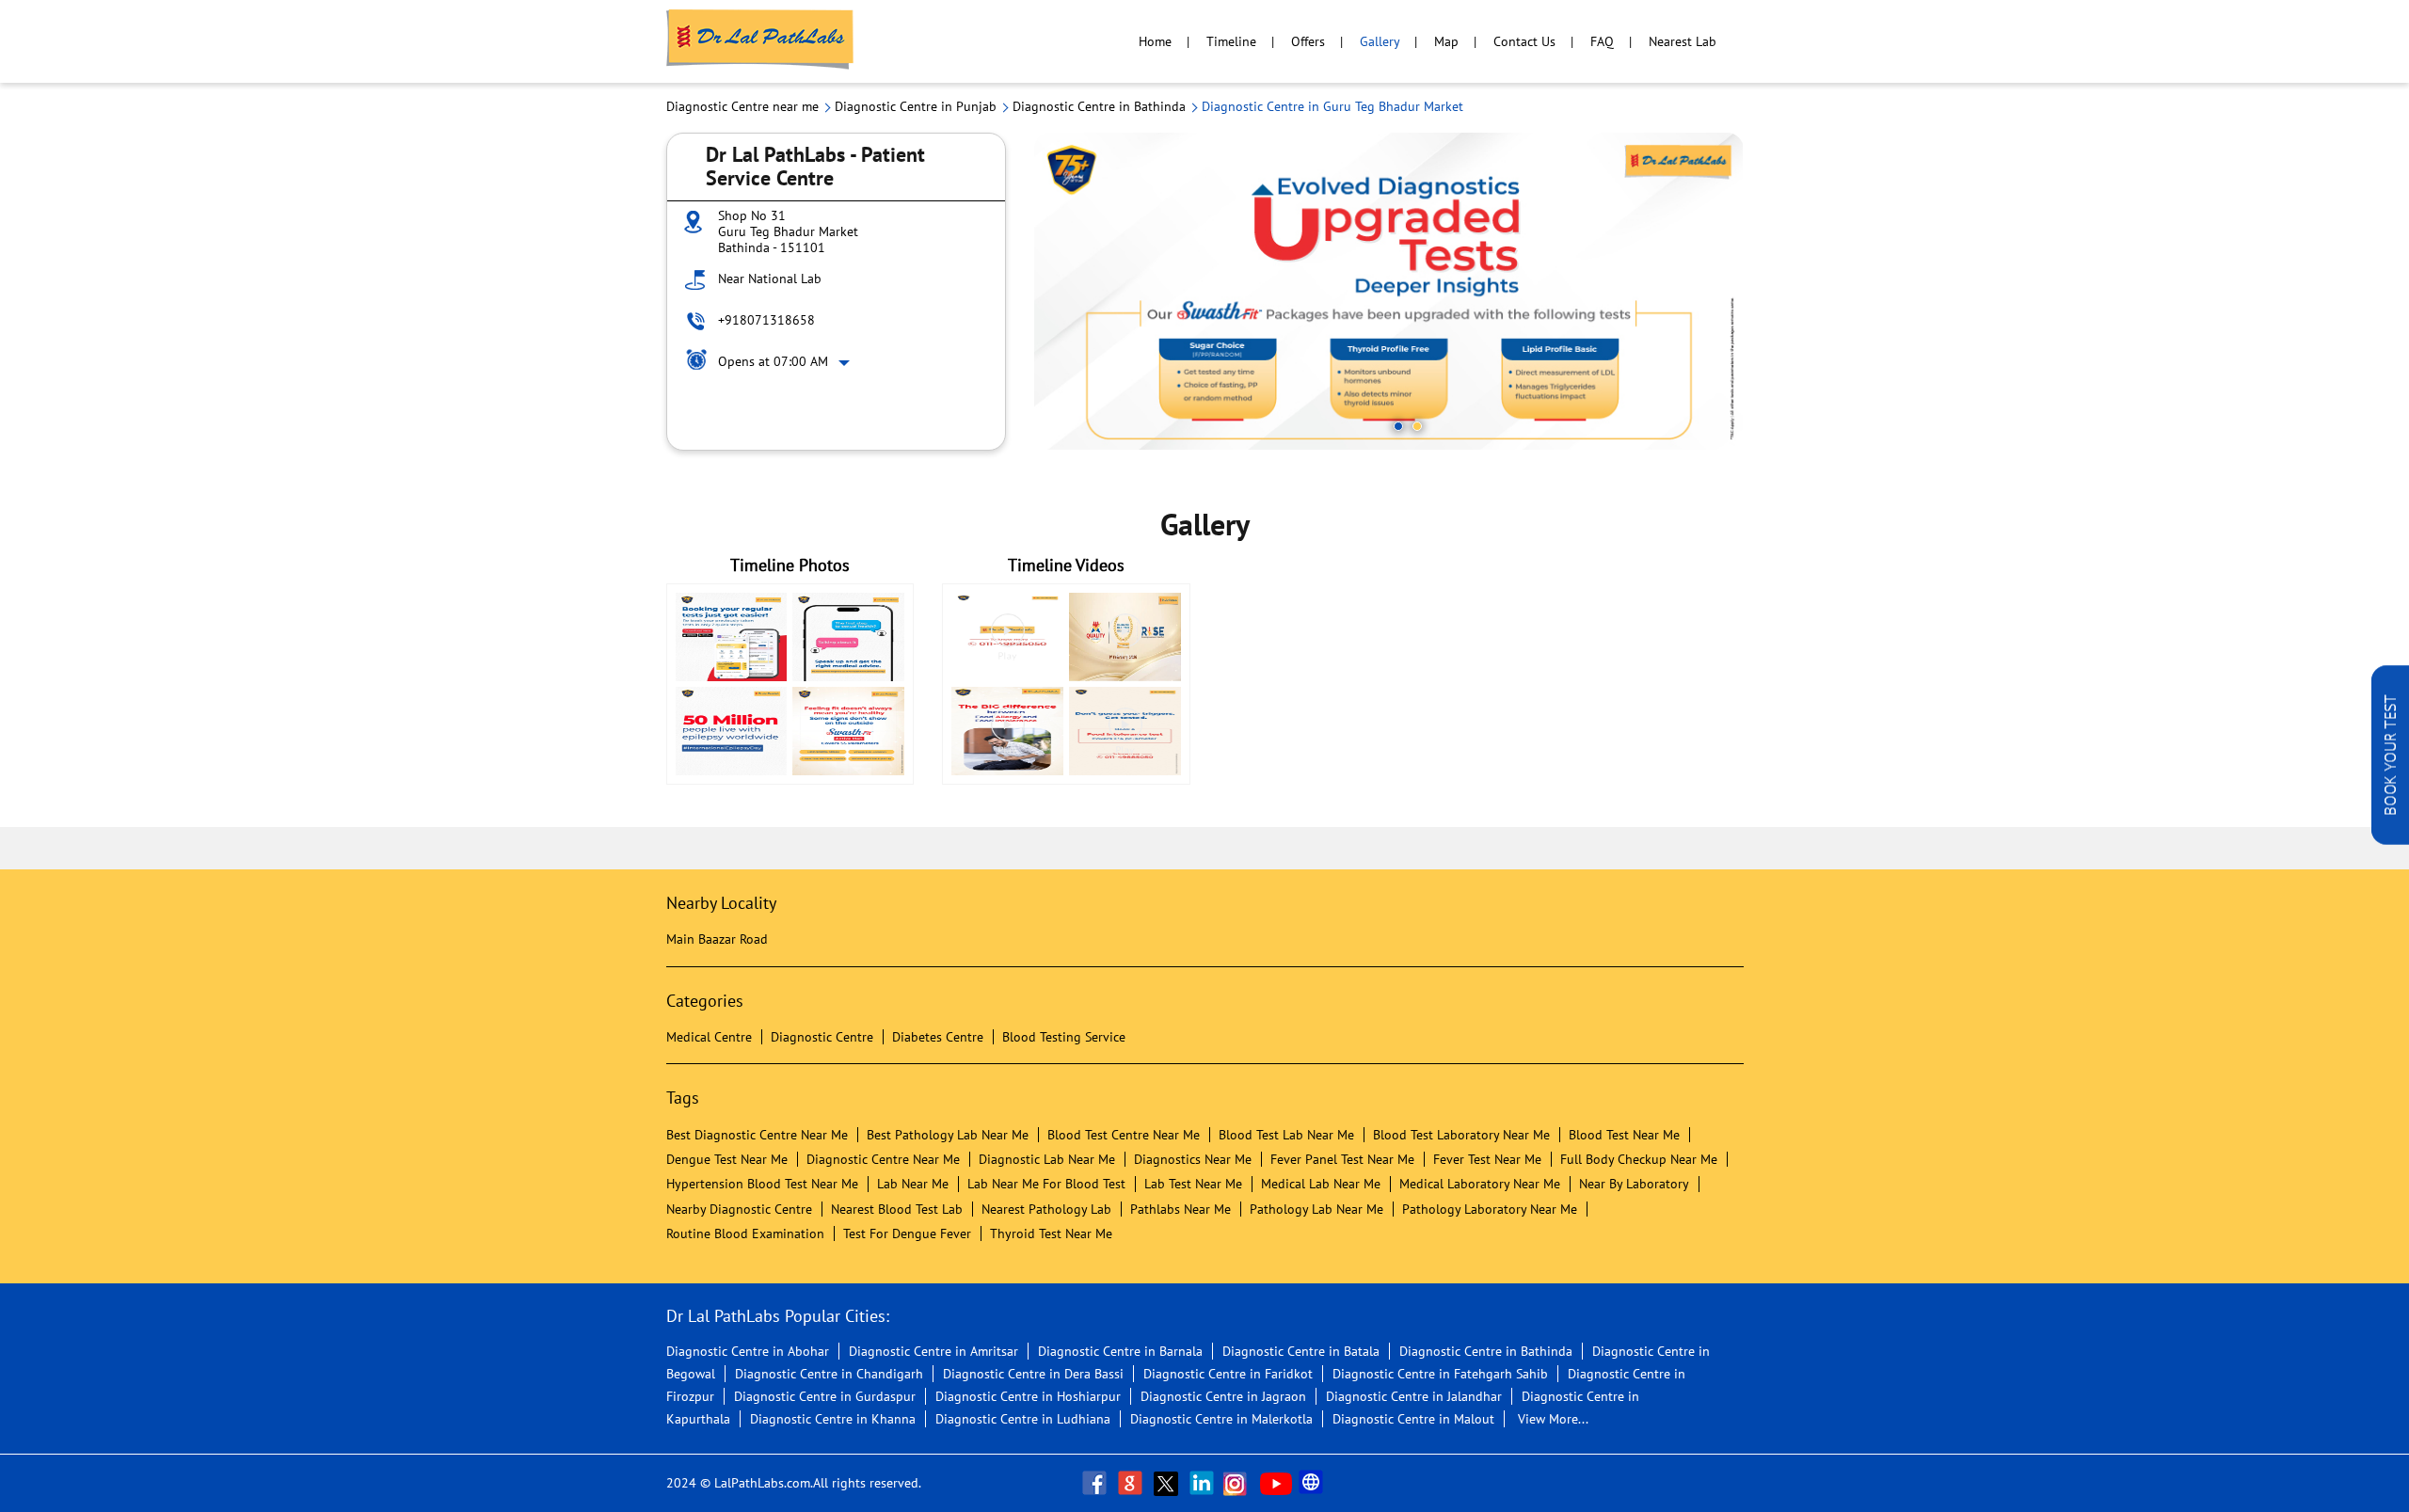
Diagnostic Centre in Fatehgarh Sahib (1440, 1374)
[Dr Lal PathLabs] (760, 41)
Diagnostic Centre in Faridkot (1228, 1374)
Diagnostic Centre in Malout (1413, 1419)
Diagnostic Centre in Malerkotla (1221, 1419)
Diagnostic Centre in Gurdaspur (825, 1396)
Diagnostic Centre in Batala (1301, 1351)
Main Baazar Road (717, 939)
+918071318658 (766, 320)
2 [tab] (1417, 426)
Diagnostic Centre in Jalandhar (1414, 1396)
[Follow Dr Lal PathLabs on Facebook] (1096, 1483)
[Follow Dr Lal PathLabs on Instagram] (1239, 1483)
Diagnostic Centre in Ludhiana (1023, 1419)
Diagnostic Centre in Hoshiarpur (1028, 1396)
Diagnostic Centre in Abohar (748, 1351)
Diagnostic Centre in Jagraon (1223, 1396)
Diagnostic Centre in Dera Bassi (1033, 1374)
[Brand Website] (1313, 1483)
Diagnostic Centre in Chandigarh (829, 1374)
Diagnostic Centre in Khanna (833, 1419)
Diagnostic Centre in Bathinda (1486, 1351)
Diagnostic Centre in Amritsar (933, 1351)
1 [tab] (1398, 426)
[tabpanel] (1389, 291)
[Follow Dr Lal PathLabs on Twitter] (1168, 1483)
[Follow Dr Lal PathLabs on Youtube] (1276, 1483)
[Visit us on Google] (1132, 1483)
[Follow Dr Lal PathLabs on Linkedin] (1204, 1483)
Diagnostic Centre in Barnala (1120, 1351)
